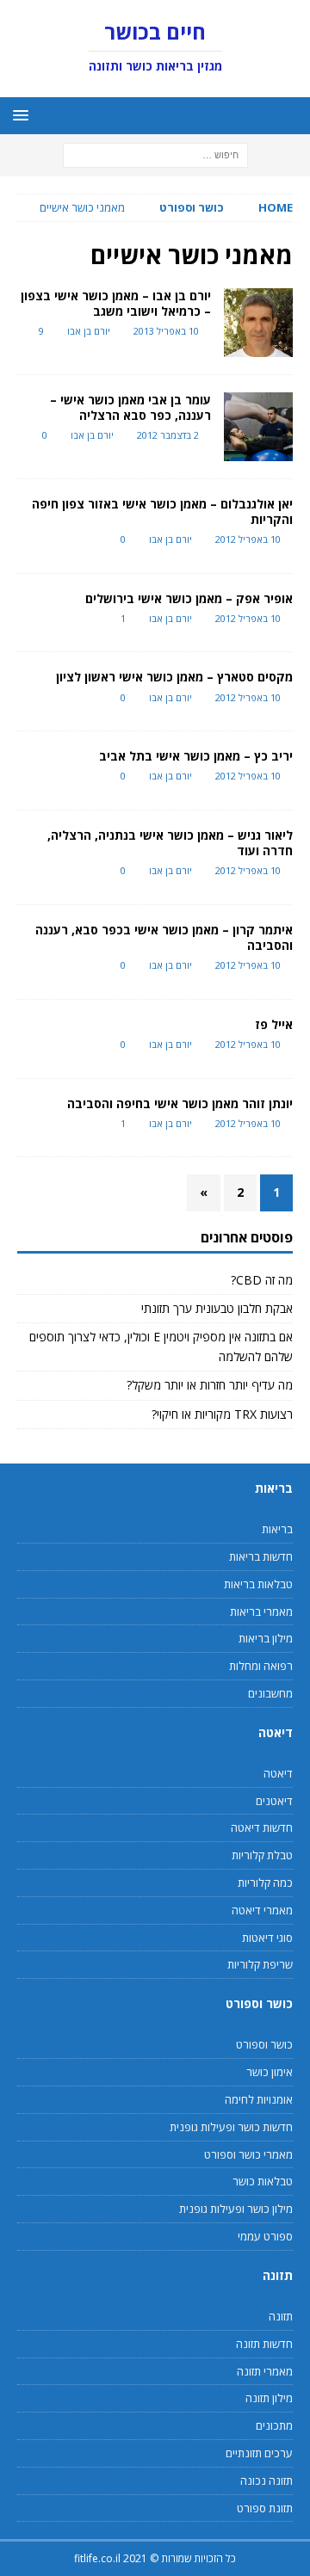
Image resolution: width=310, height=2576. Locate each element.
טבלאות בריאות (258, 1584)
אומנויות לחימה (259, 2099)
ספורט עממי (265, 2236)
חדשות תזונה (264, 2344)
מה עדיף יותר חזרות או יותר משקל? (210, 1385)
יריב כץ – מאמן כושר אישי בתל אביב (196, 756)
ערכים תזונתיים (259, 2453)
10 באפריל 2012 (248, 539)
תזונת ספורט (265, 2508)
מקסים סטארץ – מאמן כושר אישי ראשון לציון (174, 677)
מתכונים (274, 2425)
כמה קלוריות (265, 1883)
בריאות (277, 1529)
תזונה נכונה (267, 2480)
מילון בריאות (266, 1638)
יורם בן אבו (89, 331)
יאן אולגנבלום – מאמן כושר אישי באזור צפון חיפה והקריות (162, 512)
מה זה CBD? (262, 1280)
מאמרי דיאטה (262, 1910)
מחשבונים (270, 1693)
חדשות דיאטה (262, 1827)
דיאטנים (274, 1801)
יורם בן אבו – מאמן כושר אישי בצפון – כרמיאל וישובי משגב (116, 303)
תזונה (281, 2316)
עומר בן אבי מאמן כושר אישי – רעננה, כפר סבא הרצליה (130, 407)
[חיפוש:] (155, 154)
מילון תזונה (269, 2398)
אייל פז (274, 1024)
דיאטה (278, 1773)
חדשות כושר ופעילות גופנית (231, 2127)
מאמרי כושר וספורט (248, 2154)
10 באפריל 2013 (166, 331)
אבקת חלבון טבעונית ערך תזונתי (217, 1308)
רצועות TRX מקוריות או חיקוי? (222, 1414)
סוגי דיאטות (267, 1938)
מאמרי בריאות (261, 1612)
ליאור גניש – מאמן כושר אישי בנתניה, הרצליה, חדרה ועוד (170, 843)
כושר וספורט (192, 207)
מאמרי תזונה (265, 2371)
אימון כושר (270, 2072)
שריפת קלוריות (260, 1964)
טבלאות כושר (263, 2181)
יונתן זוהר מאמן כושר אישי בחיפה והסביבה (180, 1103)
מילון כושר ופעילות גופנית (236, 2209)
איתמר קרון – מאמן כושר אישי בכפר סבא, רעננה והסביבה (164, 937)
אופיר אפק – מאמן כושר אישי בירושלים (189, 598)
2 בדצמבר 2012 (168, 435)
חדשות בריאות (261, 1556)
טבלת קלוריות (262, 1855)
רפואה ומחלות (261, 1666)
